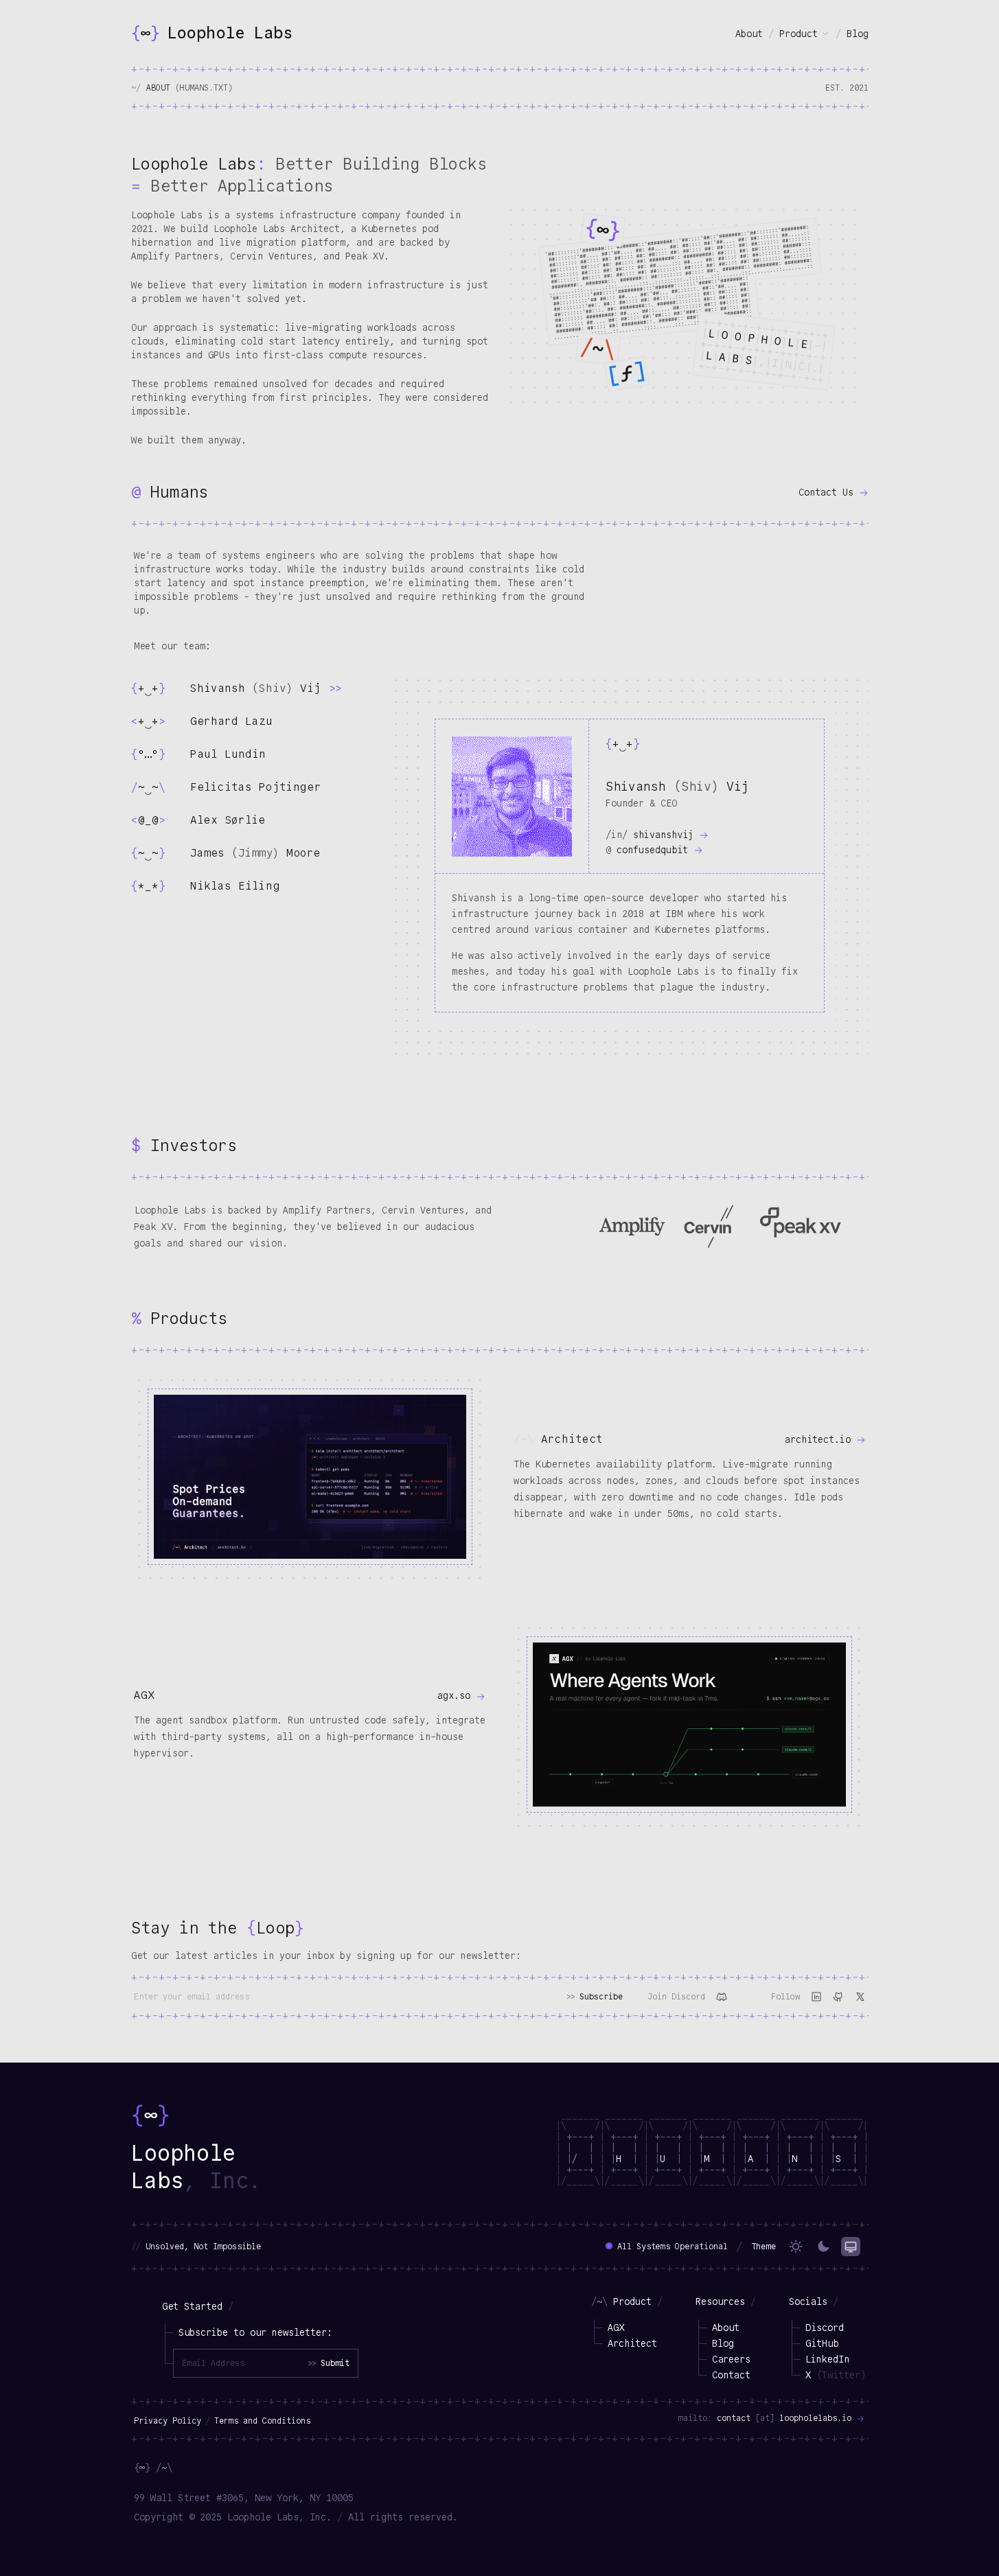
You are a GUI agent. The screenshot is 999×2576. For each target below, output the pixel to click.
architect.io (820, 1439)
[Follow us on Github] (838, 1997)
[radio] (796, 2247)
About (749, 34)
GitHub (822, 2343)
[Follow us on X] (860, 1997)
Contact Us (829, 492)
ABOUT (190, 88)
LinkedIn (827, 2359)
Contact (731, 2375)
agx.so (457, 1695)
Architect (632, 2343)
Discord (825, 2328)
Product (799, 34)
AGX (616, 2328)
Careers (731, 2359)
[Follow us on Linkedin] (816, 1997)
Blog (858, 34)
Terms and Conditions (262, 2421)
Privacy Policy (168, 2421)
